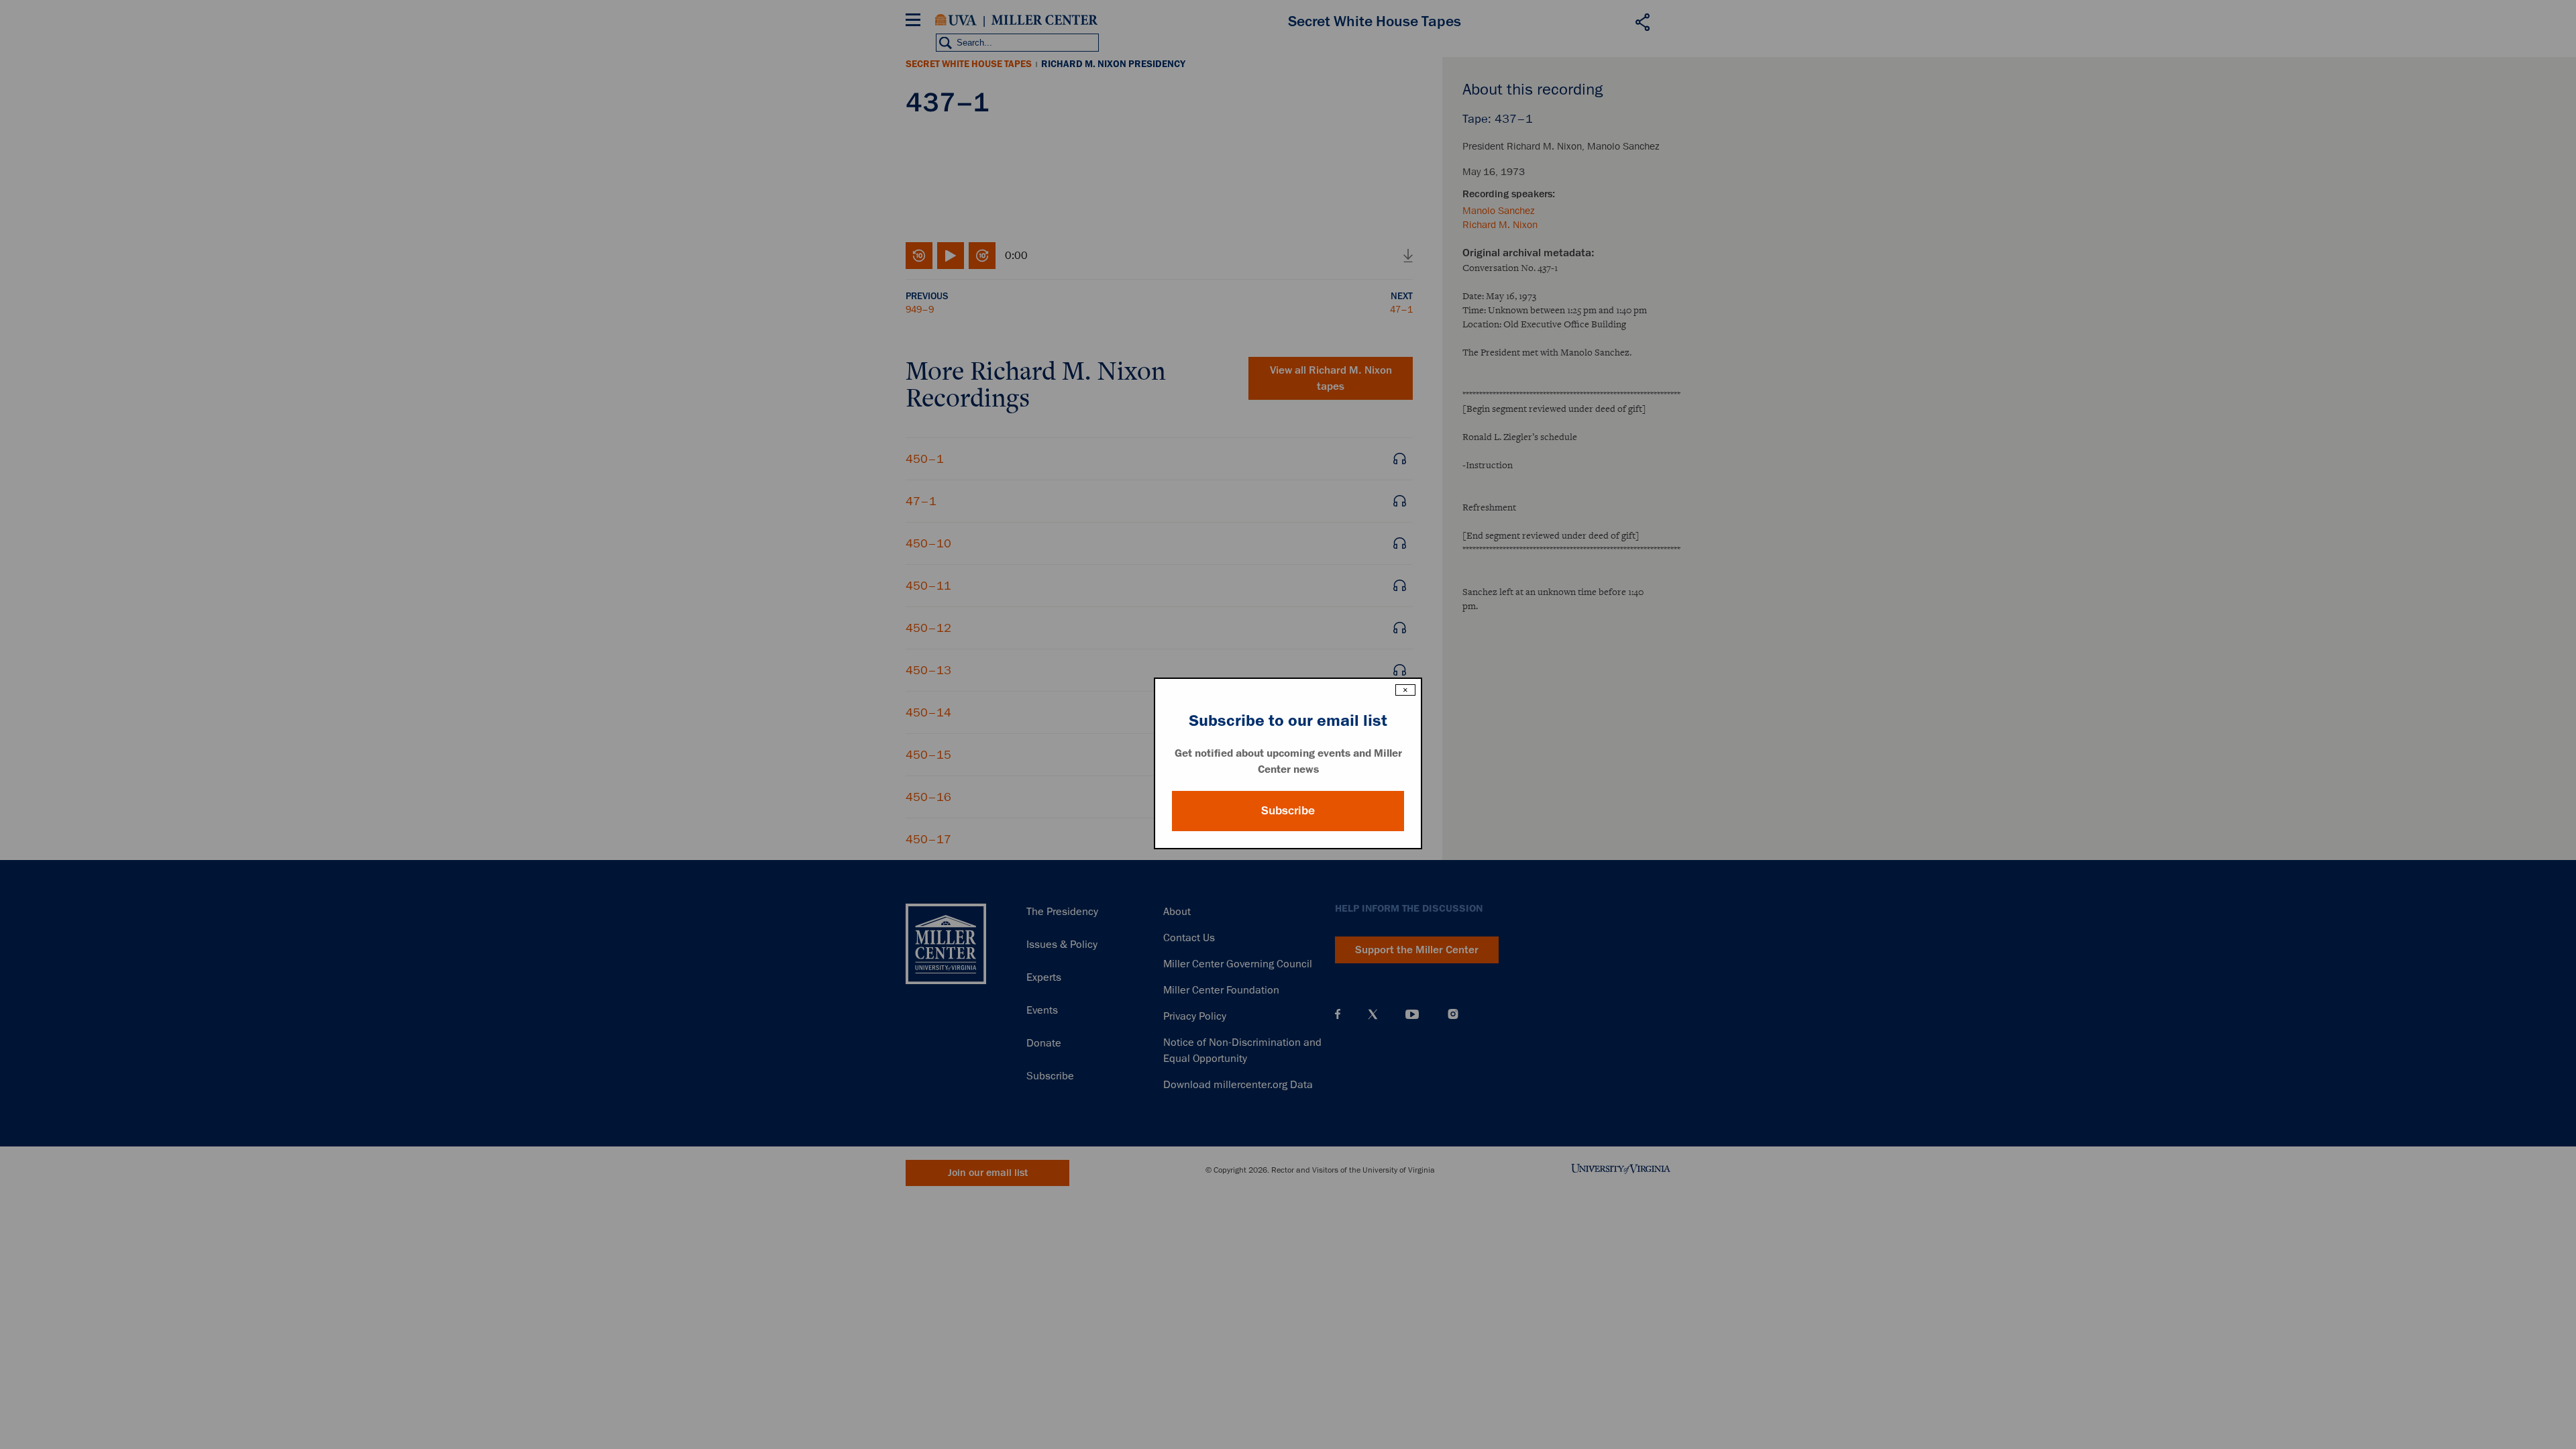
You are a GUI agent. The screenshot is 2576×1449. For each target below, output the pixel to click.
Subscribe (1288, 810)
